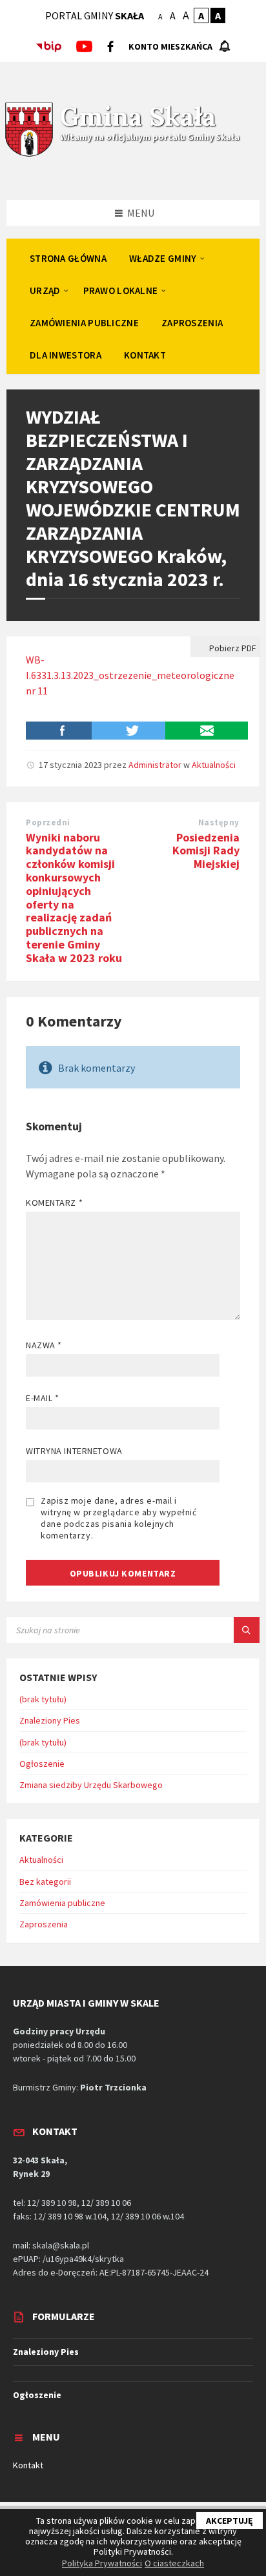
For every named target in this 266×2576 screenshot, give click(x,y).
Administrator (155, 765)
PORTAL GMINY (95, 15)
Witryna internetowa (74, 1451)
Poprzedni (48, 822)
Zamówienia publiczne (62, 1903)
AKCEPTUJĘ (230, 2521)
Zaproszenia (44, 1924)
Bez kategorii (45, 1882)
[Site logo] (29, 155)
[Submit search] (247, 1630)
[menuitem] (68, 258)
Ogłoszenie (42, 1764)
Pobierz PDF (232, 648)
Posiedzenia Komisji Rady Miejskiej (206, 851)
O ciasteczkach (174, 2563)
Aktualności (214, 765)
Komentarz (54, 1203)
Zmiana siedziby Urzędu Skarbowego (91, 1785)
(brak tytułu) (43, 1699)
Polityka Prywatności (102, 2563)
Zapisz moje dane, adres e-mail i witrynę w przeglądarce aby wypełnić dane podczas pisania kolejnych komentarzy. (119, 1518)
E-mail (42, 1398)
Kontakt (28, 2465)
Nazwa (44, 1345)
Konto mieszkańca (170, 46)
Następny (219, 822)
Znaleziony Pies (50, 1720)
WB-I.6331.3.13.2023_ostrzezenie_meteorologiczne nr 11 (130, 675)
